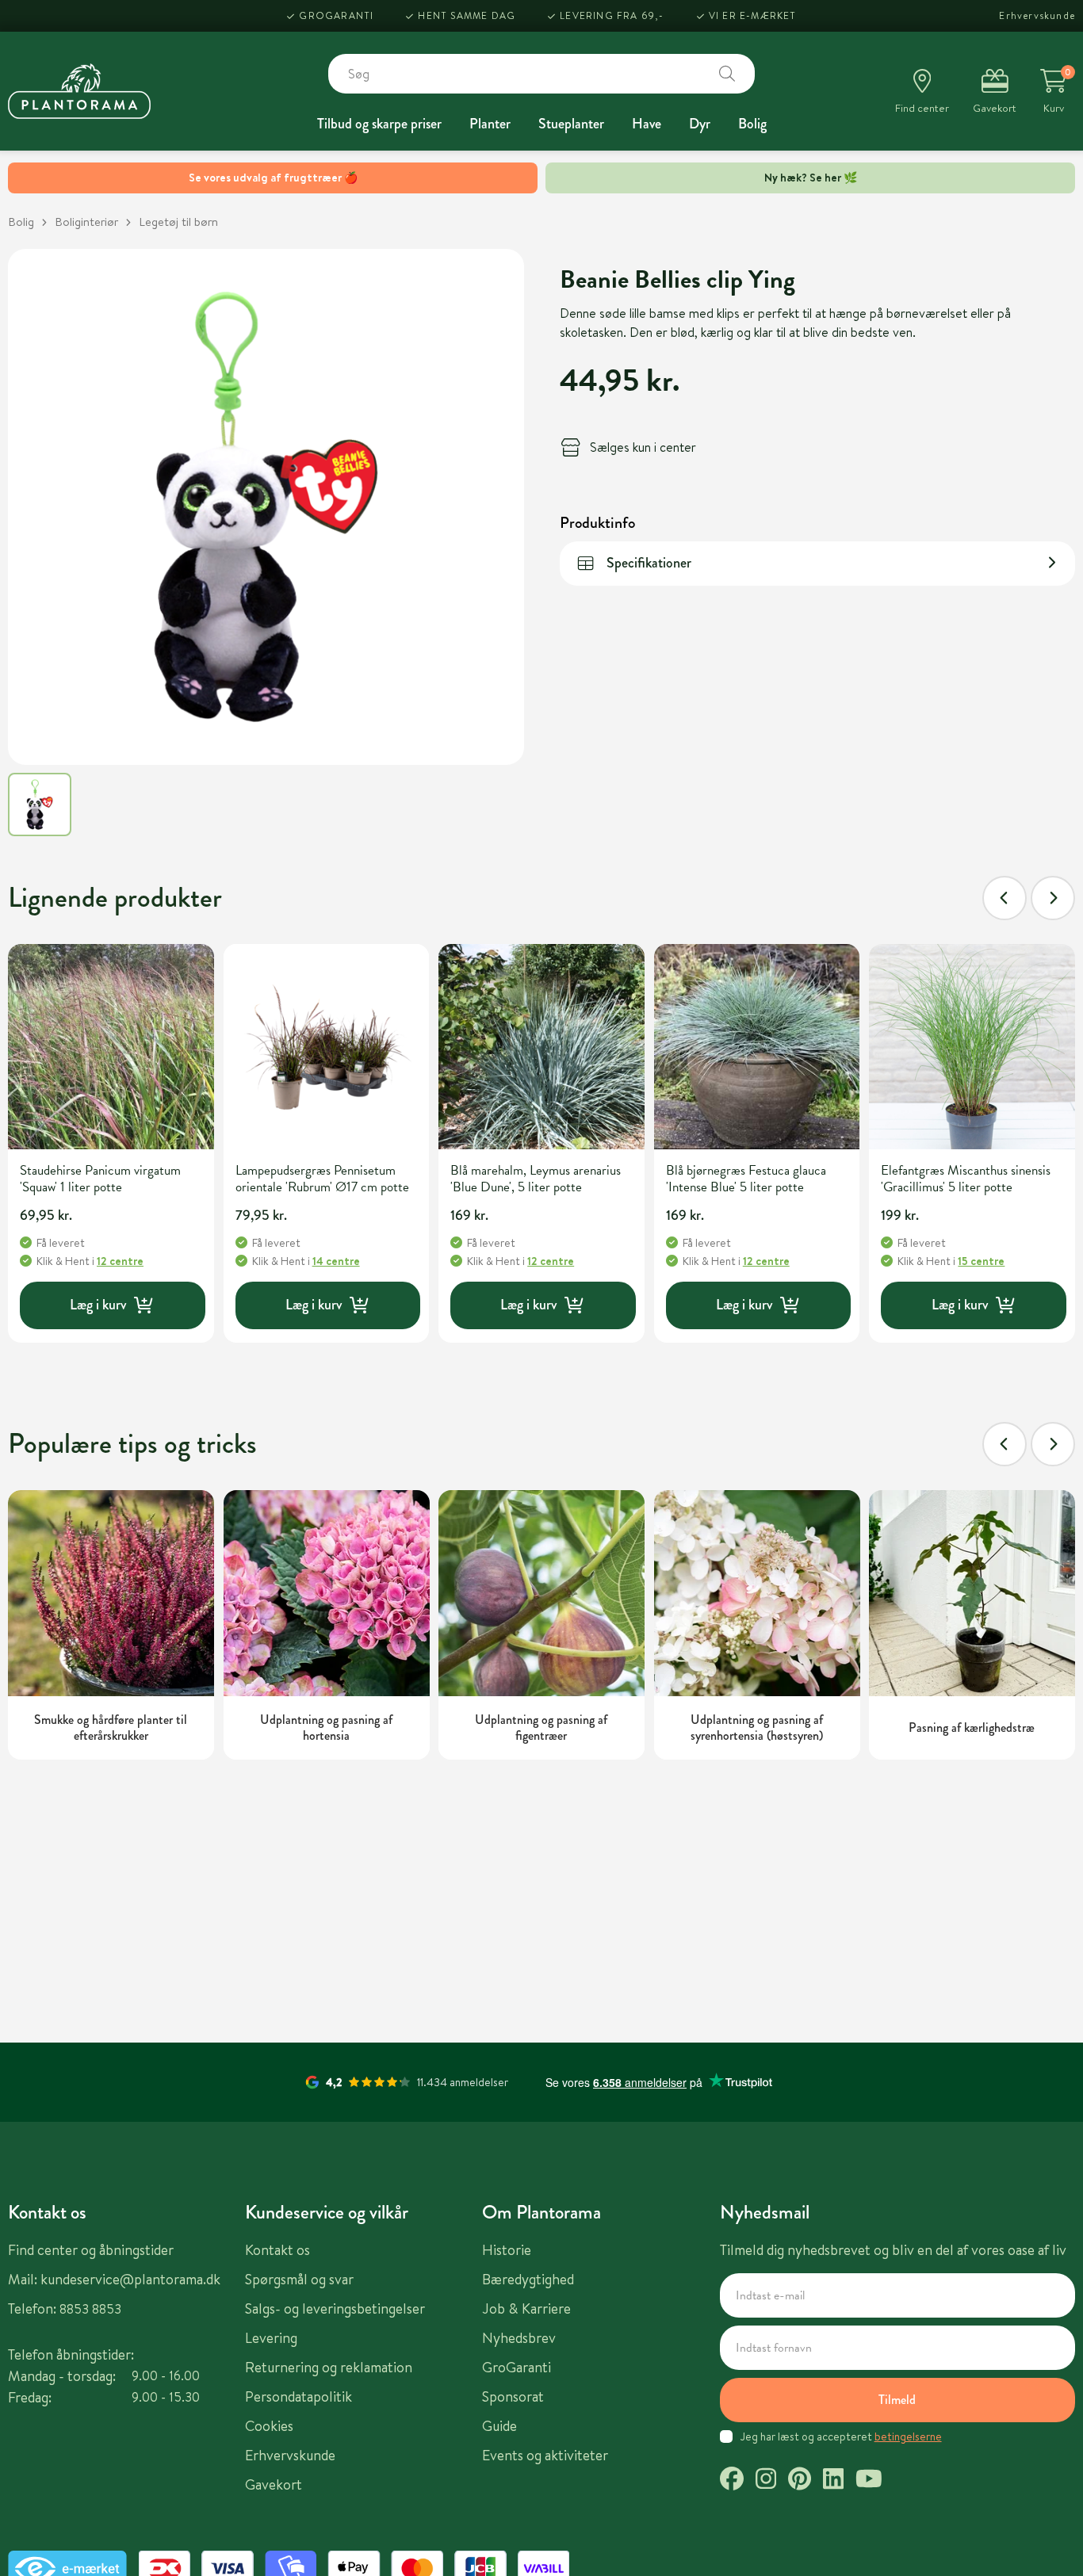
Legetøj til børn (178, 222)
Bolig (752, 124)
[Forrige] (1005, 898)
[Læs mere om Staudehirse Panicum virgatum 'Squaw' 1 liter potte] (111, 1047)
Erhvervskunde (1037, 15)
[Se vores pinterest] (800, 2481)
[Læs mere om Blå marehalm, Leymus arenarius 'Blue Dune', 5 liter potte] (541, 1047)
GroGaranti (336, 15)
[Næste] (1053, 898)
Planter (490, 124)
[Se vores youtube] (869, 2481)
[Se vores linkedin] (833, 2481)
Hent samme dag (467, 15)
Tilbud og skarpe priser (379, 124)
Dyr (700, 124)
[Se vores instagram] (766, 2481)
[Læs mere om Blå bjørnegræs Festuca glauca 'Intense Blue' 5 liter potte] (757, 1047)
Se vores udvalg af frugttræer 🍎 (273, 178)
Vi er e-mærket (753, 15)
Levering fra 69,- (612, 15)
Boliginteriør (86, 222)
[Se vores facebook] (732, 2481)
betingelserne (908, 2436)
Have (647, 124)
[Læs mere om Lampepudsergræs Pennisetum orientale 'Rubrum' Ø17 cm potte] (327, 1047)
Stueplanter (571, 124)
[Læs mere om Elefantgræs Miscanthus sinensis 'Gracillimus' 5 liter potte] (972, 1047)
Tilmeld (897, 2400)
